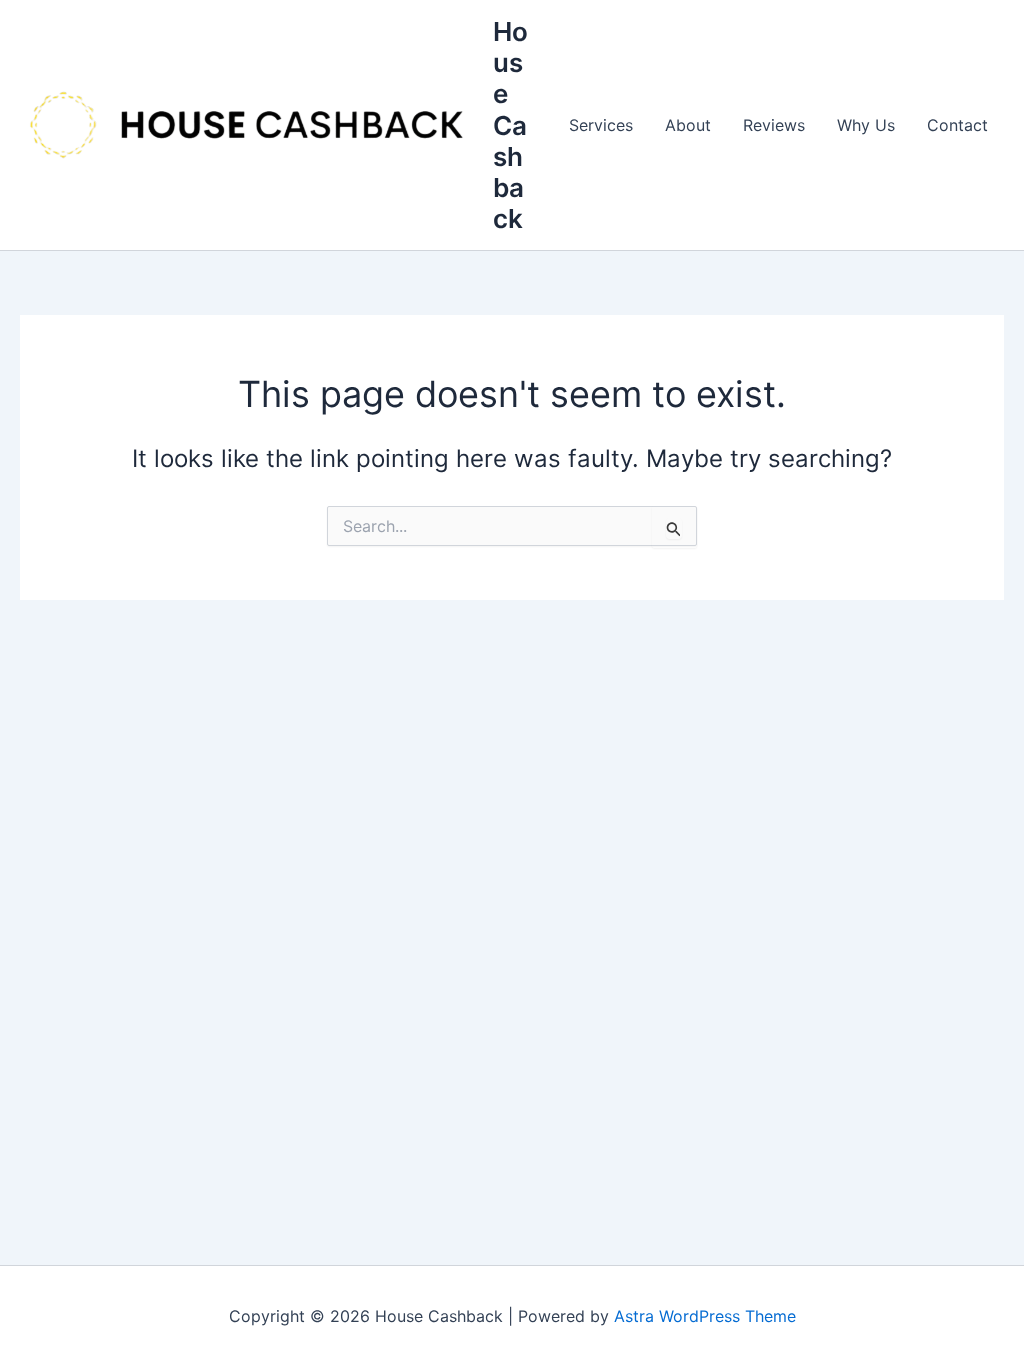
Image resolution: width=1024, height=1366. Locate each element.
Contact (957, 125)
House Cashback (510, 125)
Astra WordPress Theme (705, 1316)
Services (601, 125)
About (688, 125)
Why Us (866, 125)
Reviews (774, 125)
